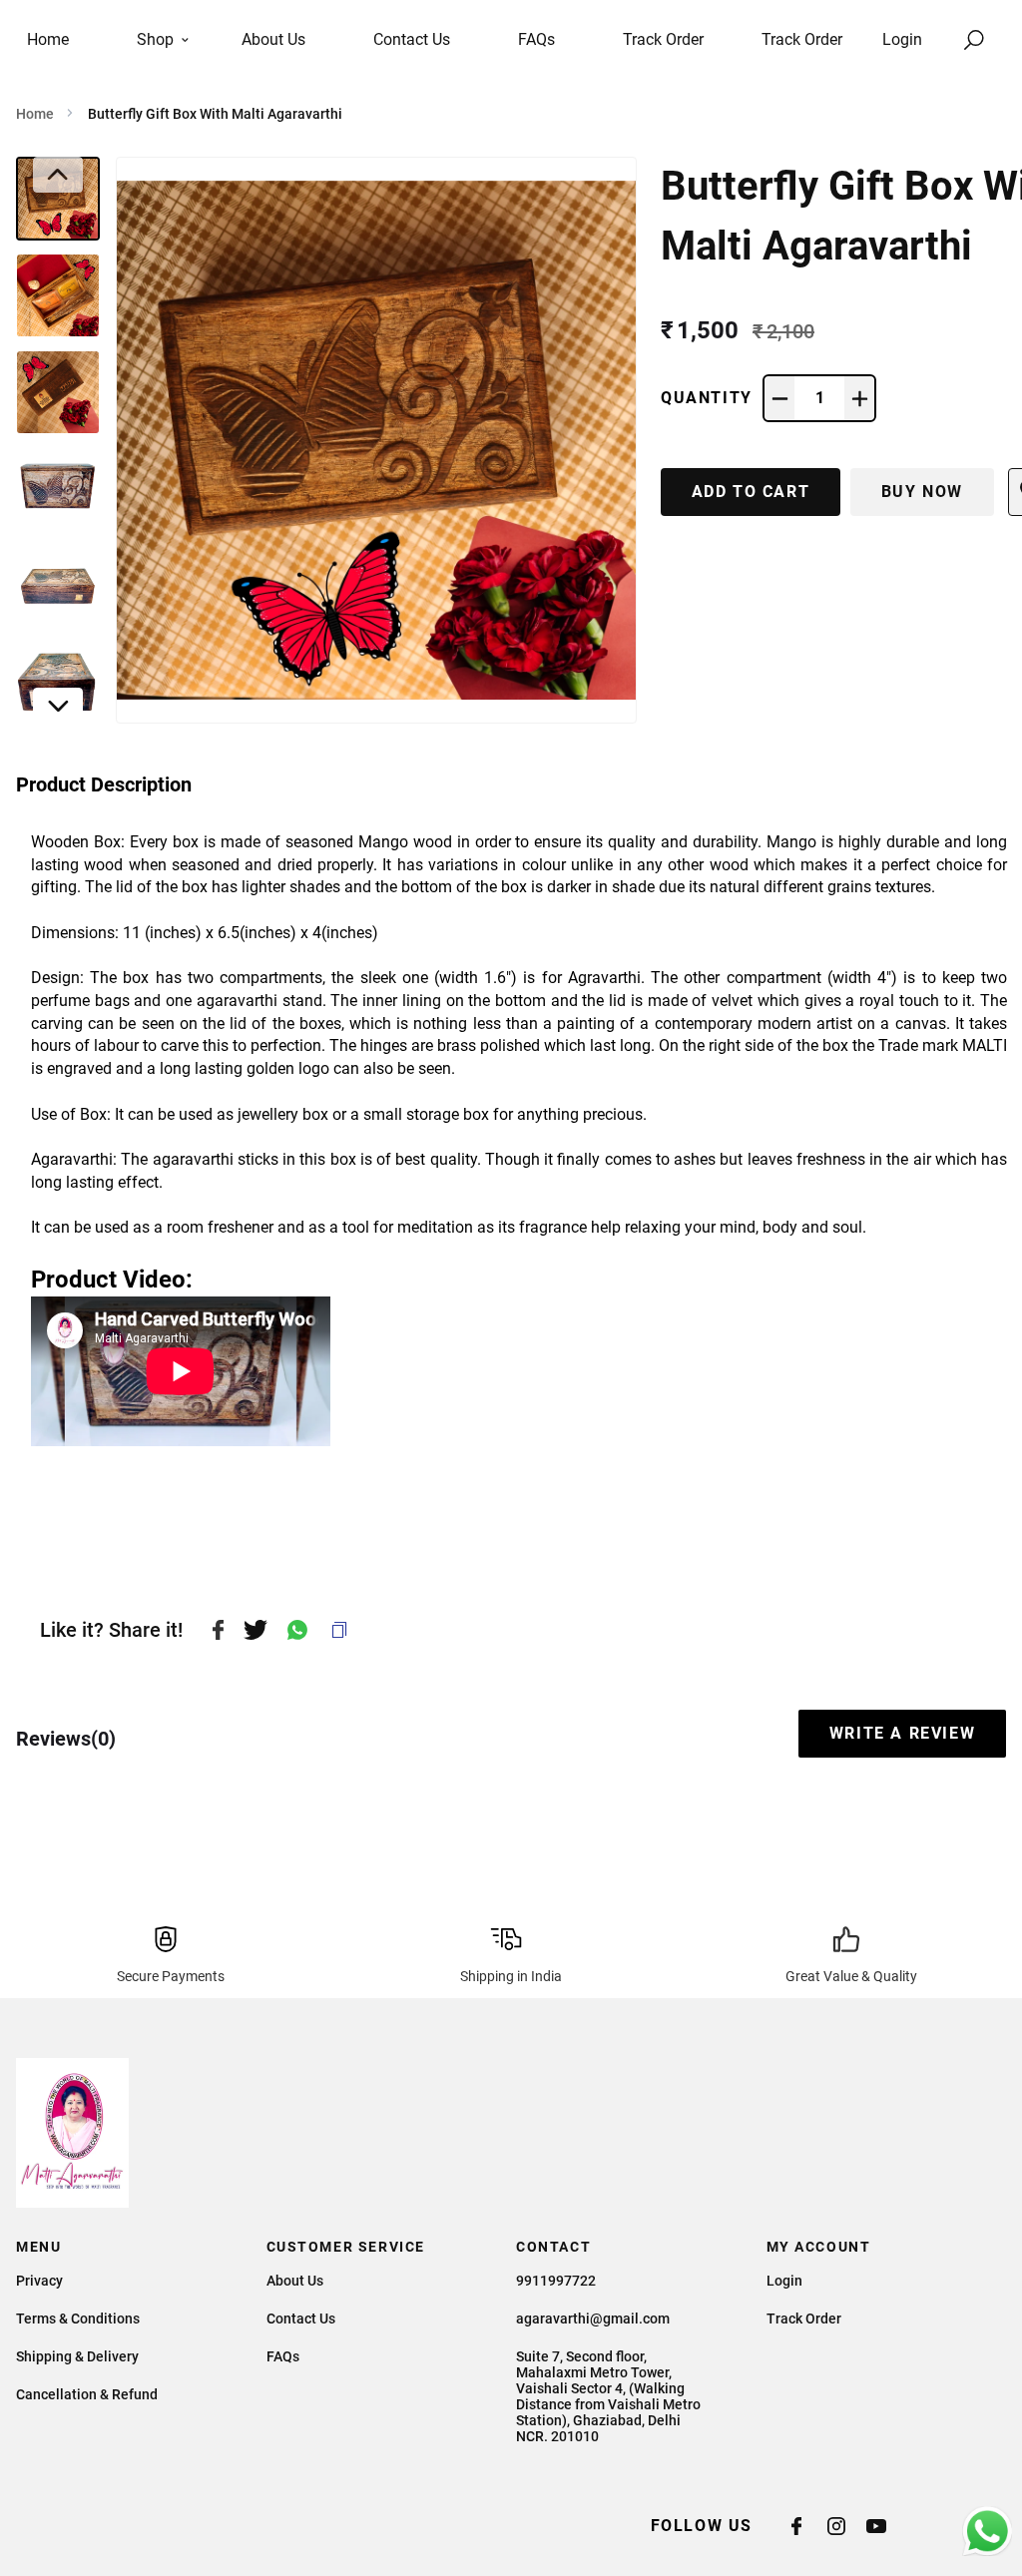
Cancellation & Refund (87, 2394)
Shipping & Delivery (77, 2356)
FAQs (283, 2356)
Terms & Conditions (78, 2318)
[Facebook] (806, 2526)
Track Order (802, 39)
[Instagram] (846, 2526)
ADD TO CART (751, 492)
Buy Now (922, 492)
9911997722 (556, 2281)
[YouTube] (886, 2526)
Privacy (39, 2281)
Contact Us (301, 2318)
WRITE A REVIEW (902, 1733)
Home (35, 114)
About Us (295, 2281)
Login (902, 39)
